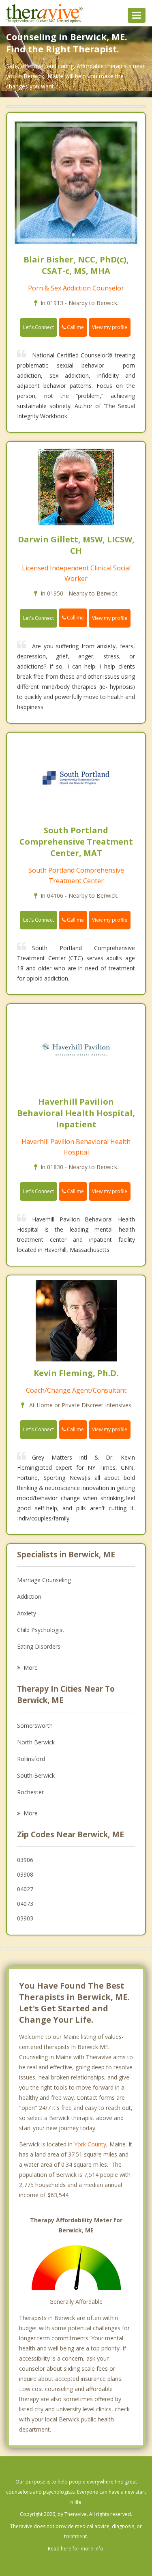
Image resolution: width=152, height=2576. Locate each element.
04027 (25, 1889)
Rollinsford (31, 1759)
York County (90, 2144)
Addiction (29, 1597)
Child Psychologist (41, 1630)
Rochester (30, 1792)
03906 (25, 1860)
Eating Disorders (39, 1646)
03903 (25, 1918)
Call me (75, 327)
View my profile (110, 327)
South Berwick (36, 1775)
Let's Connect (39, 327)
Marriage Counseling (44, 1580)
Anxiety (27, 1613)
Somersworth (35, 1726)
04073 (25, 1904)
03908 (25, 1874)
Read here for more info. (76, 2549)
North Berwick (36, 1742)
